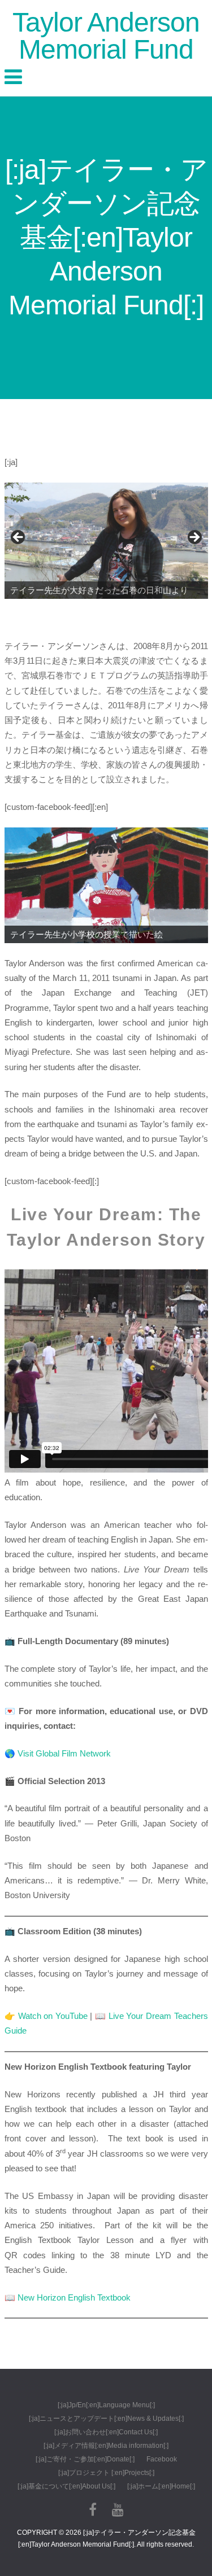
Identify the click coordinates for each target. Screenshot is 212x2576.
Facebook (162, 2459)
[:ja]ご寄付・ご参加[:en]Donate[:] (85, 2459)
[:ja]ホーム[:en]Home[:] (161, 2486)
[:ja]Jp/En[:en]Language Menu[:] (106, 2405)
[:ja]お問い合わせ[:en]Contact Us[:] (106, 2432)
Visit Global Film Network (64, 1753)
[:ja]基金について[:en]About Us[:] (66, 2486)
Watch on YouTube (53, 2016)
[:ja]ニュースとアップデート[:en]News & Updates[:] (106, 2419)
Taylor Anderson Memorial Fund (106, 36)
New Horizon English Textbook (74, 2297)
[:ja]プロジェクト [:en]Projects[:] (106, 2473)
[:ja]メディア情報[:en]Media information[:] (106, 2446)
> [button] (194, 538)
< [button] (19, 538)
